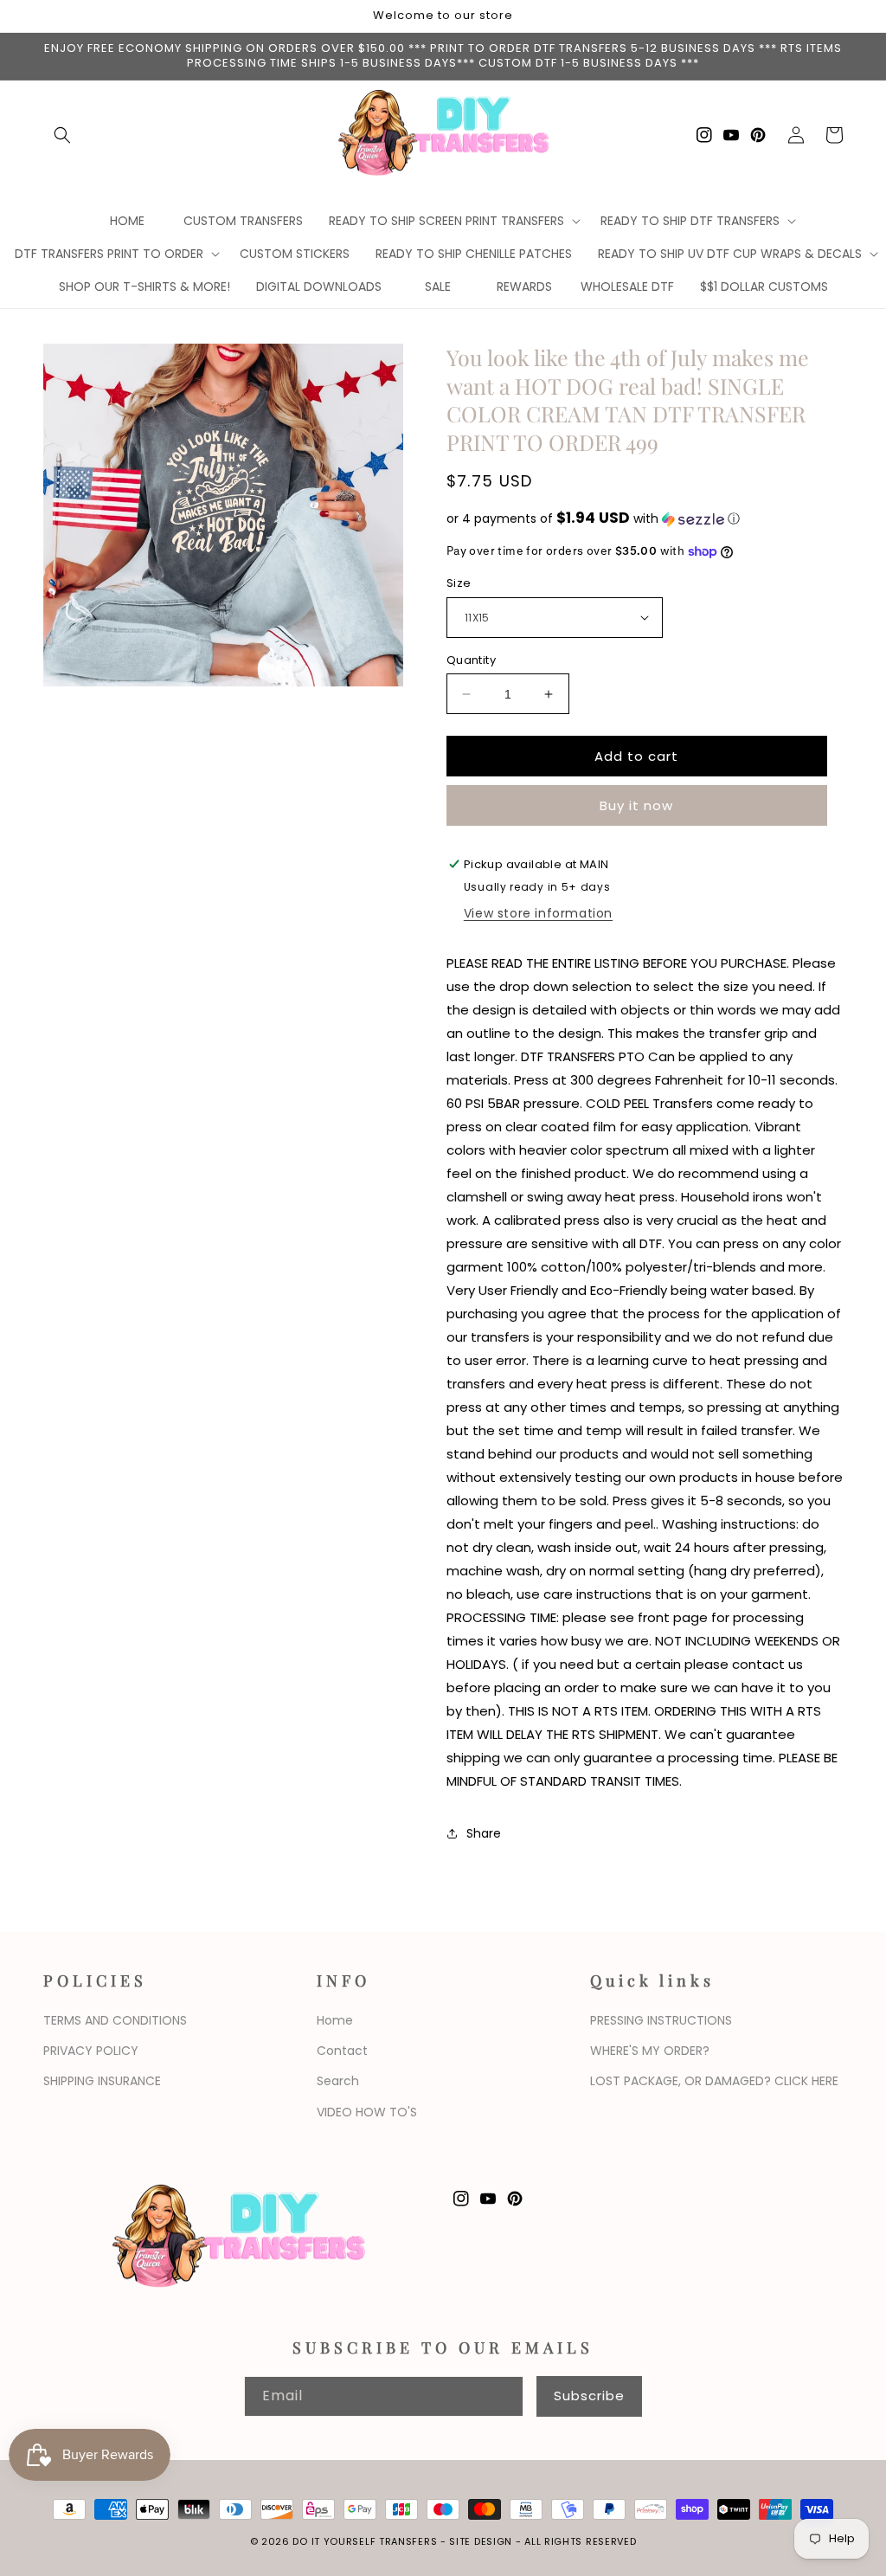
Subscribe (589, 2396)
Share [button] (484, 1833)
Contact (342, 2051)
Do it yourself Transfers (365, 2541)
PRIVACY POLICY (91, 2051)
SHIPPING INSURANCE (102, 2081)
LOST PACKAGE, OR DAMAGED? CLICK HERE (714, 2081)
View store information (538, 913)
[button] (62, 135)
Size (459, 583)
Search (338, 2081)
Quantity (471, 660)
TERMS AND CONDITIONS (115, 2020)
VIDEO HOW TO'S (367, 2112)
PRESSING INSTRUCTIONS (661, 2020)
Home (335, 2020)
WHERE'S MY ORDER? (650, 2051)
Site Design (481, 2541)
